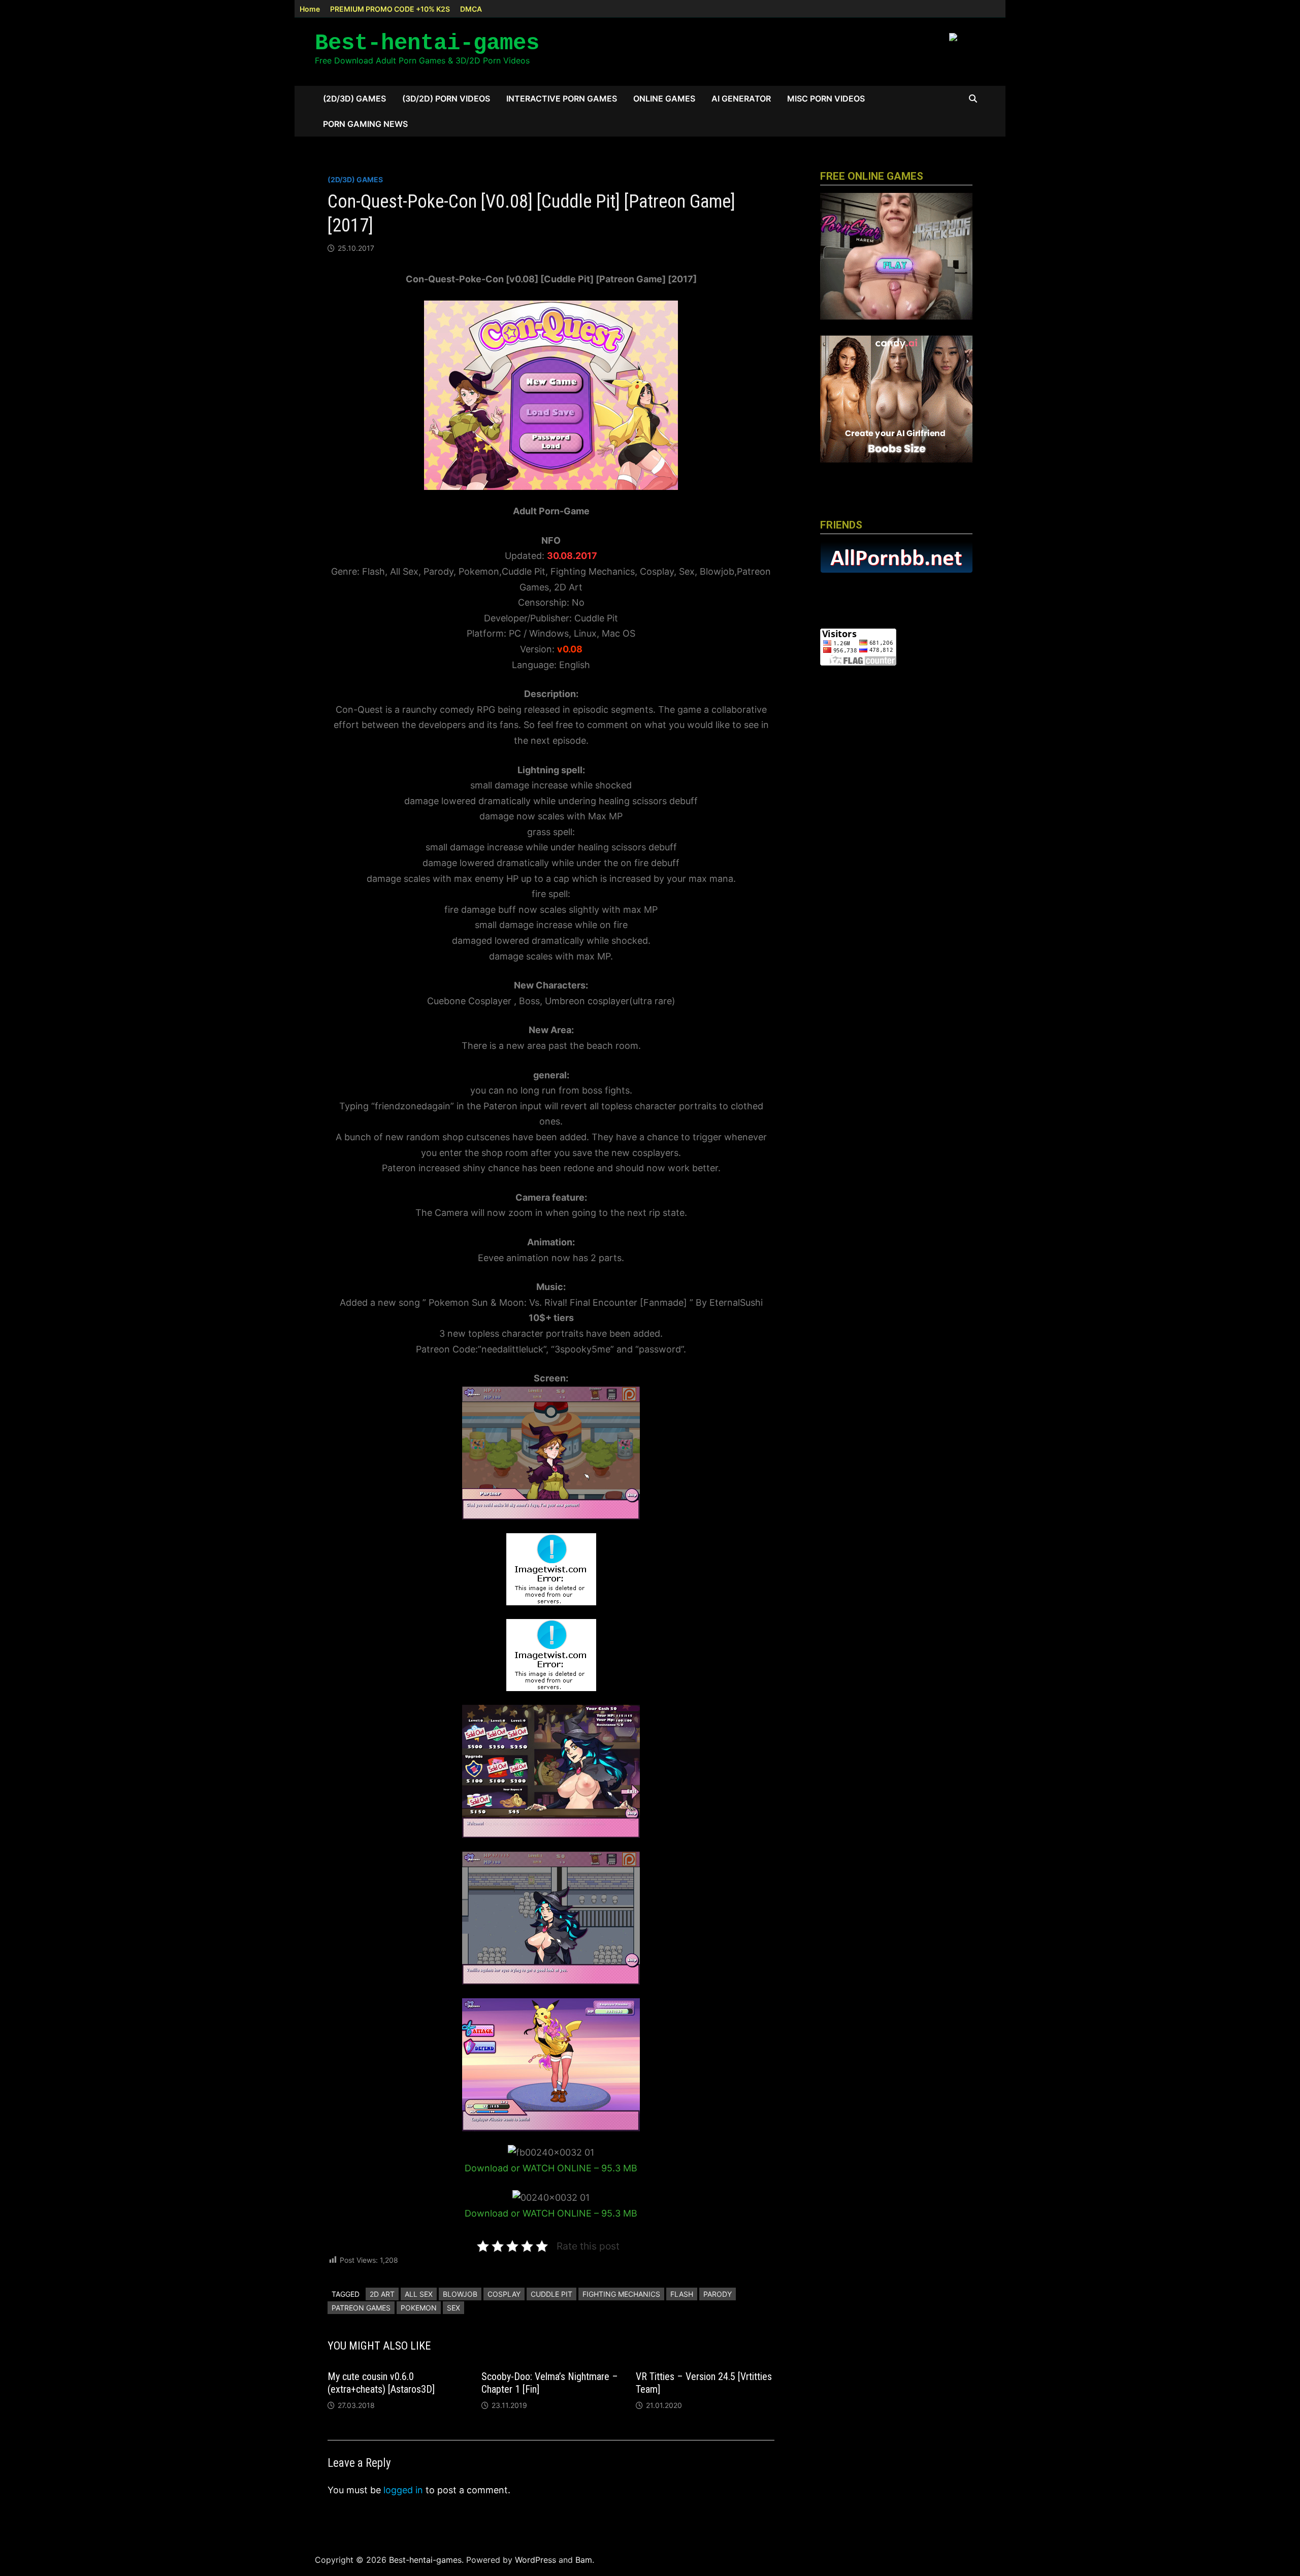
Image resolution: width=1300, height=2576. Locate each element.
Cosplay (504, 2294)
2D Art (382, 2294)
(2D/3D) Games (354, 98)
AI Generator (741, 98)
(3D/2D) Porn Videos (446, 98)
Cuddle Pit (551, 2294)
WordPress (535, 2560)
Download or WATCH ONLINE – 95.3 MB (551, 2168)
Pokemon (419, 2308)
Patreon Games (361, 2308)
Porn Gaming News (365, 124)
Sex (453, 2308)
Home (310, 9)
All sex (419, 2294)
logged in (403, 2490)
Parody (718, 2294)
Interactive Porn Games (562, 98)
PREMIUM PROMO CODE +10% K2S (390, 9)
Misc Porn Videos (826, 98)
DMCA (471, 9)
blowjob (460, 2294)
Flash (682, 2294)
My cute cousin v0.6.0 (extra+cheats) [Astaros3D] (381, 2383)
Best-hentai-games (427, 43)
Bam (584, 2560)
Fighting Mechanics (621, 2294)
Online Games (664, 98)
